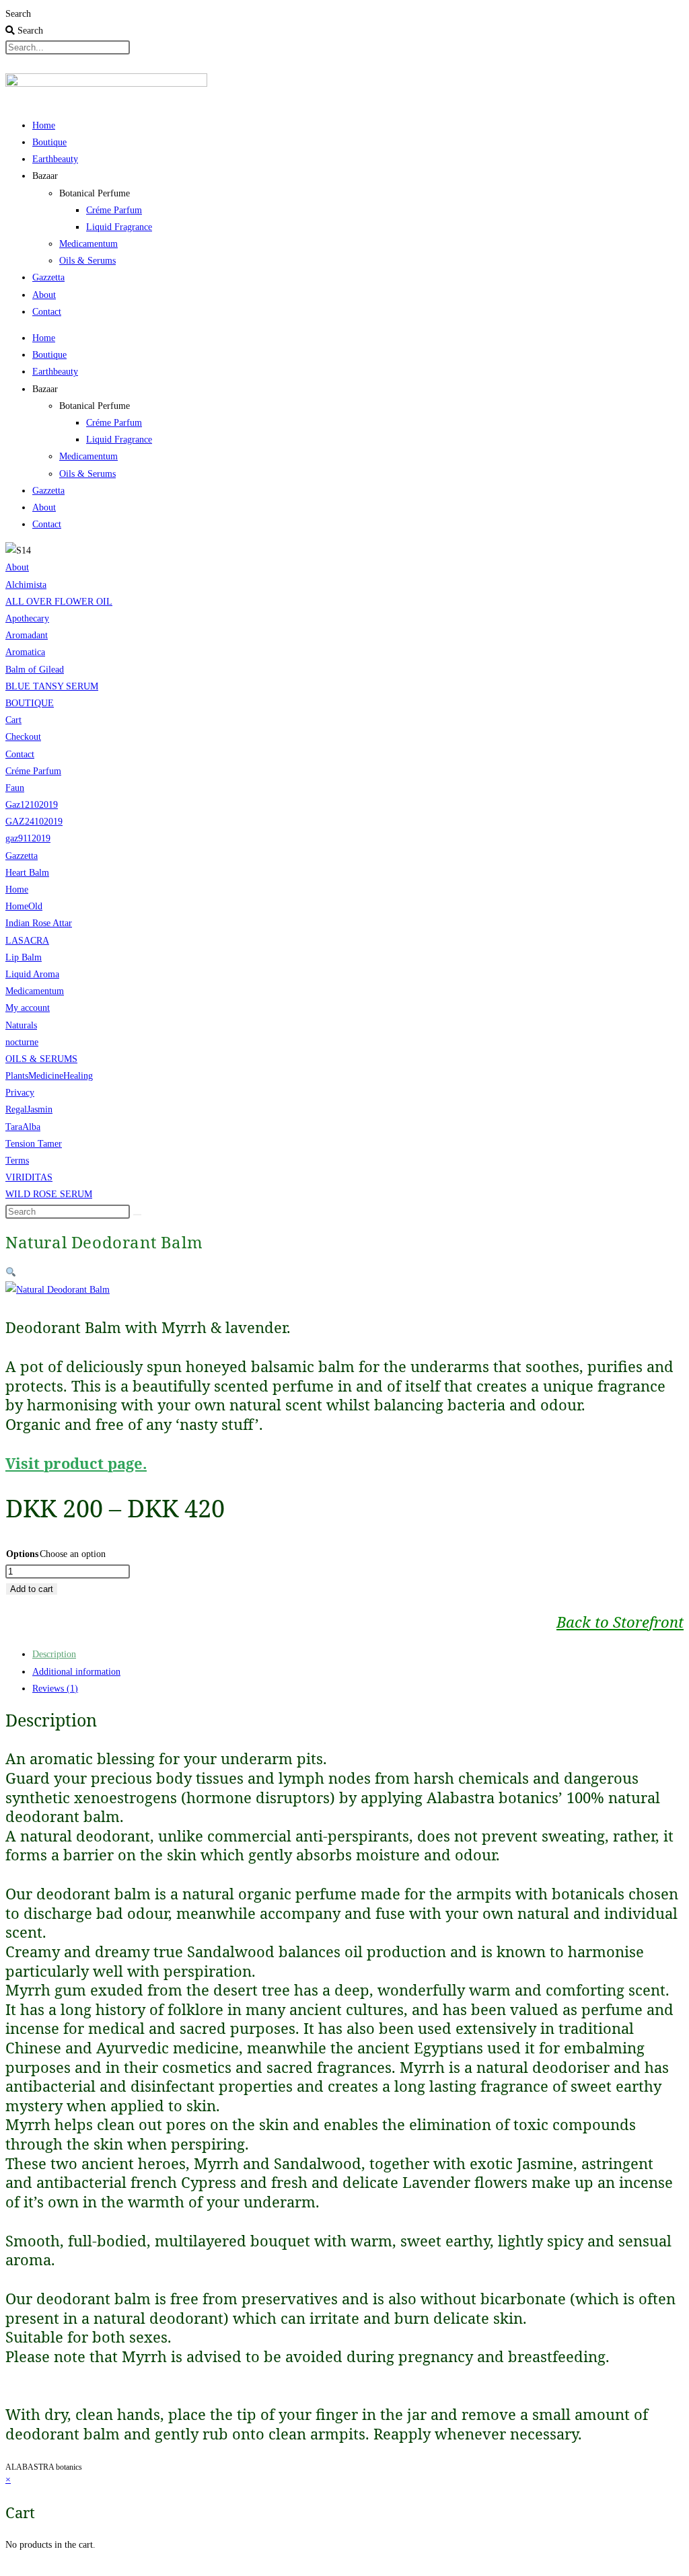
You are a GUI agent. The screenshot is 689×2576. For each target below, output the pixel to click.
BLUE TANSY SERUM (52, 686)
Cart (13, 720)
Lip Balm (24, 957)
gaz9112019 (28, 838)
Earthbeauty (55, 159)
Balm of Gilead (35, 670)
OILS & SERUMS (41, 1059)
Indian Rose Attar (39, 923)
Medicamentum (88, 244)
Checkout (23, 737)
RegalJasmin (29, 1109)
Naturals (21, 1025)
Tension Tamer (34, 1144)
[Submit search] (137, 1215)
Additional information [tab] (76, 1672)
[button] (11, 1273)
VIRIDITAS (29, 1177)
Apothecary (27, 618)
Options (22, 1554)
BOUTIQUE (30, 703)
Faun (15, 788)
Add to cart (32, 1589)
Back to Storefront (620, 1622)
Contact (47, 312)
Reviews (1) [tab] (55, 1689)
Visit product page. (76, 1463)
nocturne (22, 1042)
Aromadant (27, 635)
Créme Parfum (114, 210)
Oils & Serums (87, 261)
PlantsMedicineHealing (49, 1076)
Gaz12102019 (32, 805)
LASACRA (27, 941)
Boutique (49, 142)
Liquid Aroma (32, 974)
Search (18, 14)
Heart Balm (27, 873)
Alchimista (26, 585)
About (44, 295)
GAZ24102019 (34, 822)
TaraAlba (23, 1127)
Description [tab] (54, 1654)
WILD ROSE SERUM (49, 1194)
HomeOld (24, 906)
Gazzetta (48, 277)
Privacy (20, 1093)
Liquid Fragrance (119, 227)
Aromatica (25, 652)
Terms (17, 1161)
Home (44, 125)
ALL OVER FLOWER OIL (59, 602)
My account (28, 1008)
